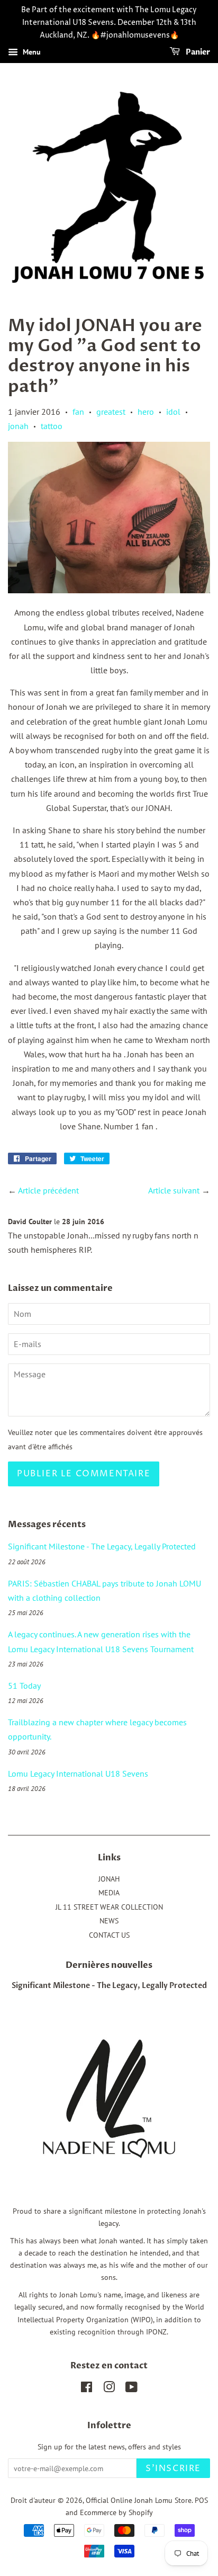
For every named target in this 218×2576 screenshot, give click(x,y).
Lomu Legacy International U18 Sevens (78, 1773)
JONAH (109, 1879)
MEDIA (109, 1893)
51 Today (24, 1686)
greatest (111, 412)
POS (201, 2500)
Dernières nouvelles (109, 1965)
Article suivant (174, 1190)
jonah (18, 426)
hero (146, 412)
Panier (197, 53)
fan (78, 412)
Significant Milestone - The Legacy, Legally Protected (102, 1546)
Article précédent (48, 1190)
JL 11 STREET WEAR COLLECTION (109, 1907)
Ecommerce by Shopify (116, 2512)
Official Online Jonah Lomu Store (139, 2500)
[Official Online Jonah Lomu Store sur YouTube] (131, 2389)
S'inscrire (173, 2468)
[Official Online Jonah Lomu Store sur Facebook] (87, 2389)
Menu (31, 52)
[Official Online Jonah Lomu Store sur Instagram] (109, 2389)
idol (173, 412)
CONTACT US (109, 1935)
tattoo (52, 426)
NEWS (109, 1921)
